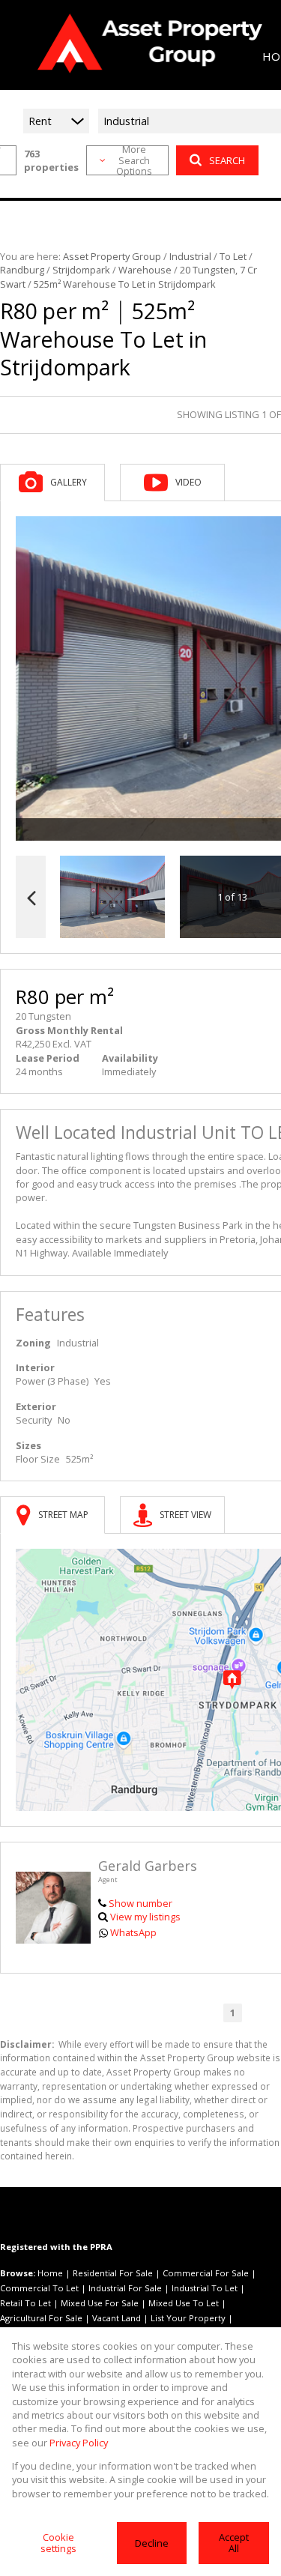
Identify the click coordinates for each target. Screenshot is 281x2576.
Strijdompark (81, 270)
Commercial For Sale (206, 2273)
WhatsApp (133, 1932)
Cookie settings (58, 2543)
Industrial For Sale (125, 2288)
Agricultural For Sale (41, 2318)
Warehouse (145, 270)
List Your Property (188, 2318)
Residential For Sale (113, 2273)
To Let (233, 256)
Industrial (190, 256)
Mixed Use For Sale (100, 2303)
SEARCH (227, 160)
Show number (140, 1903)
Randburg (22, 270)
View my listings (145, 1917)
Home (50, 2273)
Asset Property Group (112, 256)
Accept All (234, 2543)
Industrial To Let (205, 2288)
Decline (152, 2543)
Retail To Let (25, 2303)
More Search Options (134, 160)
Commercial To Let (39, 2288)
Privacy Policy (79, 2443)
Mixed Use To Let (184, 2303)
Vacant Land (117, 2318)
